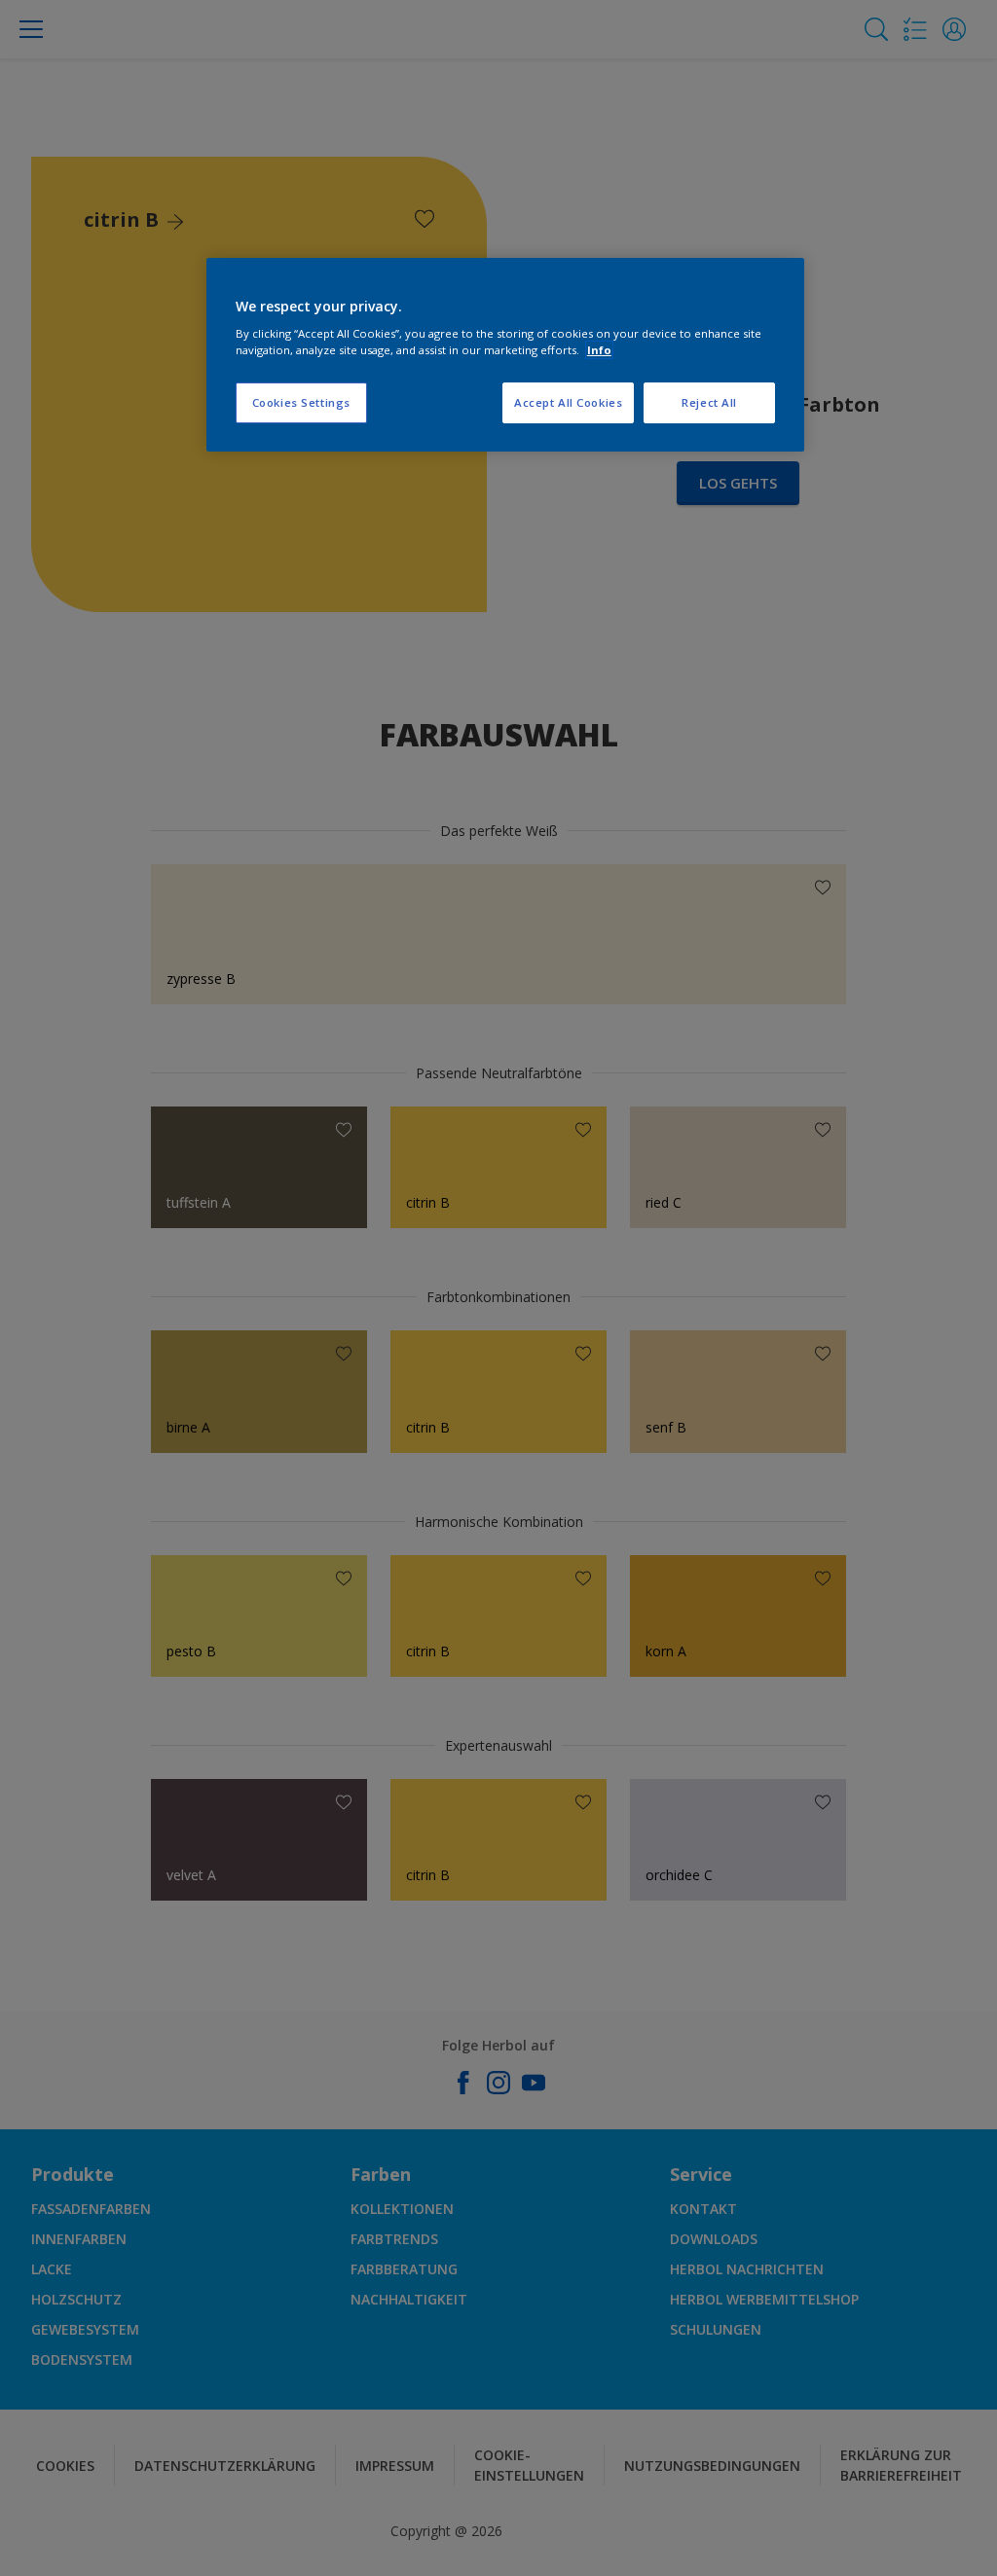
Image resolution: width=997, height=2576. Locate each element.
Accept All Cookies (568, 402)
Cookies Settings (301, 402)
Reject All (709, 402)
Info (599, 350)
